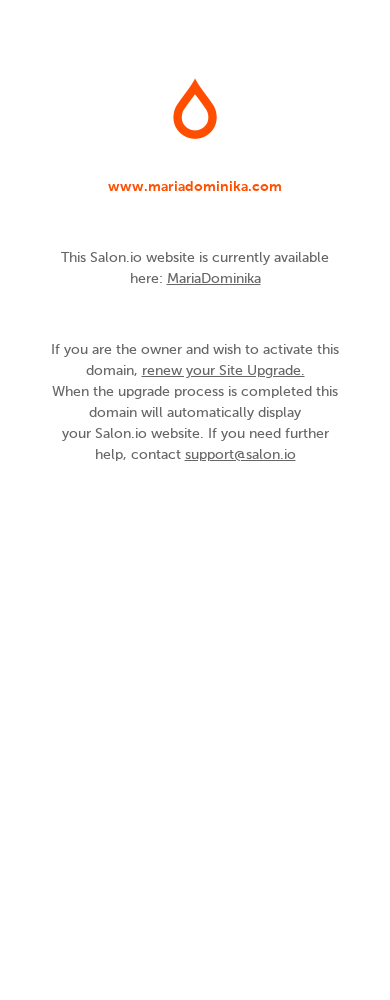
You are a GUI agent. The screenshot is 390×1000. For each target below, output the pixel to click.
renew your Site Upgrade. (223, 371)
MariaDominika (214, 279)
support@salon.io (240, 455)
